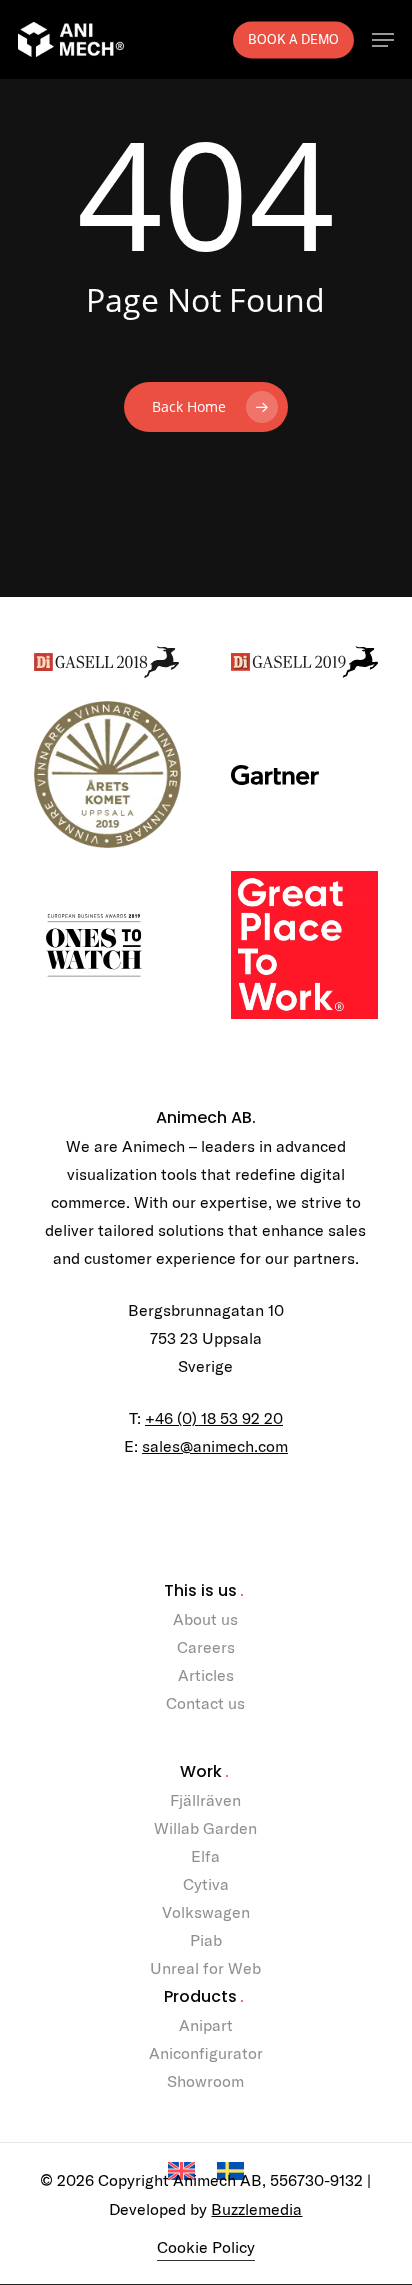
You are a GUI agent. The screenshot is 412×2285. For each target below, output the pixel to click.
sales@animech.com (215, 1446)
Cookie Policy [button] (206, 2247)
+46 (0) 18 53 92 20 (214, 1418)
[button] (383, 40)
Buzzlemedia (256, 2209)
